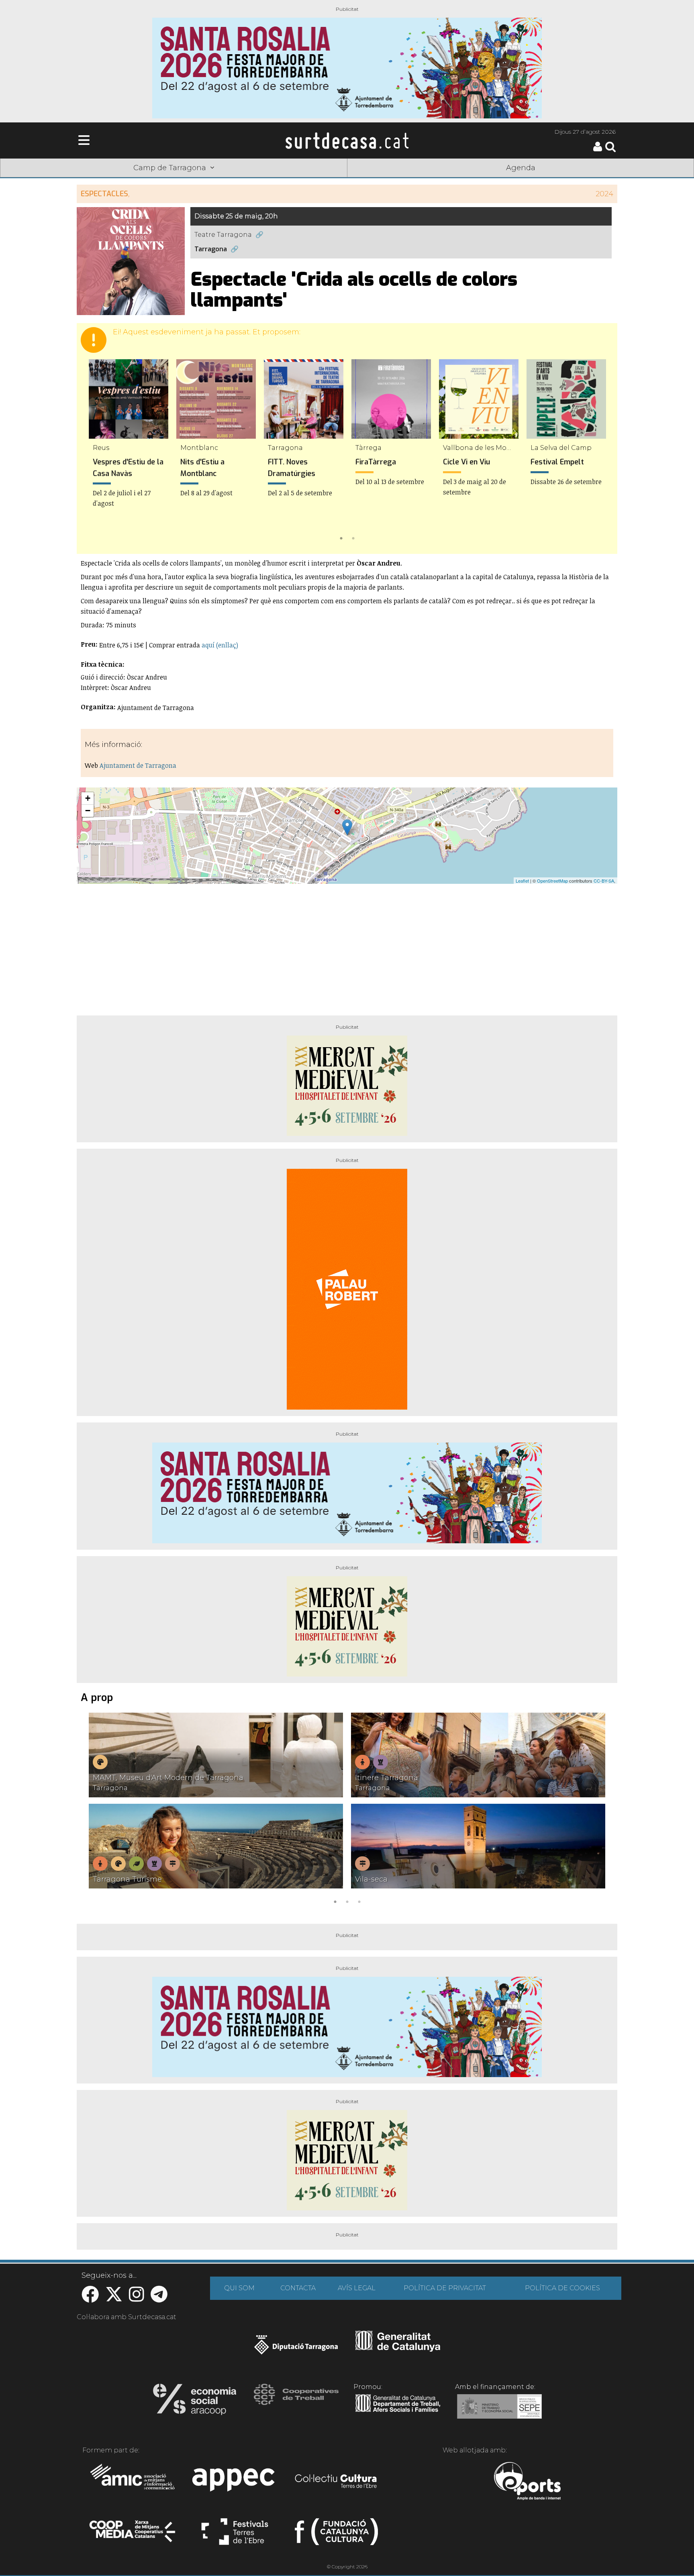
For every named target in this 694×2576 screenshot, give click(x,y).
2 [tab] (353, 537)
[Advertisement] (347, 946)
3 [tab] (359, 1901)
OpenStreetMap (552, 881)
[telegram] (159, 2298)
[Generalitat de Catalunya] (398, 2349)
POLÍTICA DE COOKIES (562, 2288)
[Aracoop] (195, 2402)
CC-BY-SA (604, 881)
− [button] (88, 811)
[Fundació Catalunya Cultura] (336, 2535)
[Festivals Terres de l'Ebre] (235, 2535)
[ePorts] (527, 2482)
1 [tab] (341, 537)
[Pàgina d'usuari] (598, 150)
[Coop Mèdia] (133, 2535)
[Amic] (133, 2482)
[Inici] (347, 140)
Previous (94, 451)
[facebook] (90, 2298)
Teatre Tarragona (223, 235)
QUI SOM (239, 2288)
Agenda (521, 168)
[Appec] (235, 2482)
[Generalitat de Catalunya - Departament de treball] (398, 2412)
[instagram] (137, 2298)
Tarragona (211, 249)
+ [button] (88, 798)
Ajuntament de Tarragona (138, 765)
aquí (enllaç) (220, 645)
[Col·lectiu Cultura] (336, 2482)
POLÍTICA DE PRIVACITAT (445, 2288)
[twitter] (114, 2298)
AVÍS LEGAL (357, 2288)
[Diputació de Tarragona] (296, 2349)
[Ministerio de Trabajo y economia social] (499, 2412)
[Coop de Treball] (296, 2402)
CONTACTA (298, 2288)
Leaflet (522, 881)
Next (600, 451)
